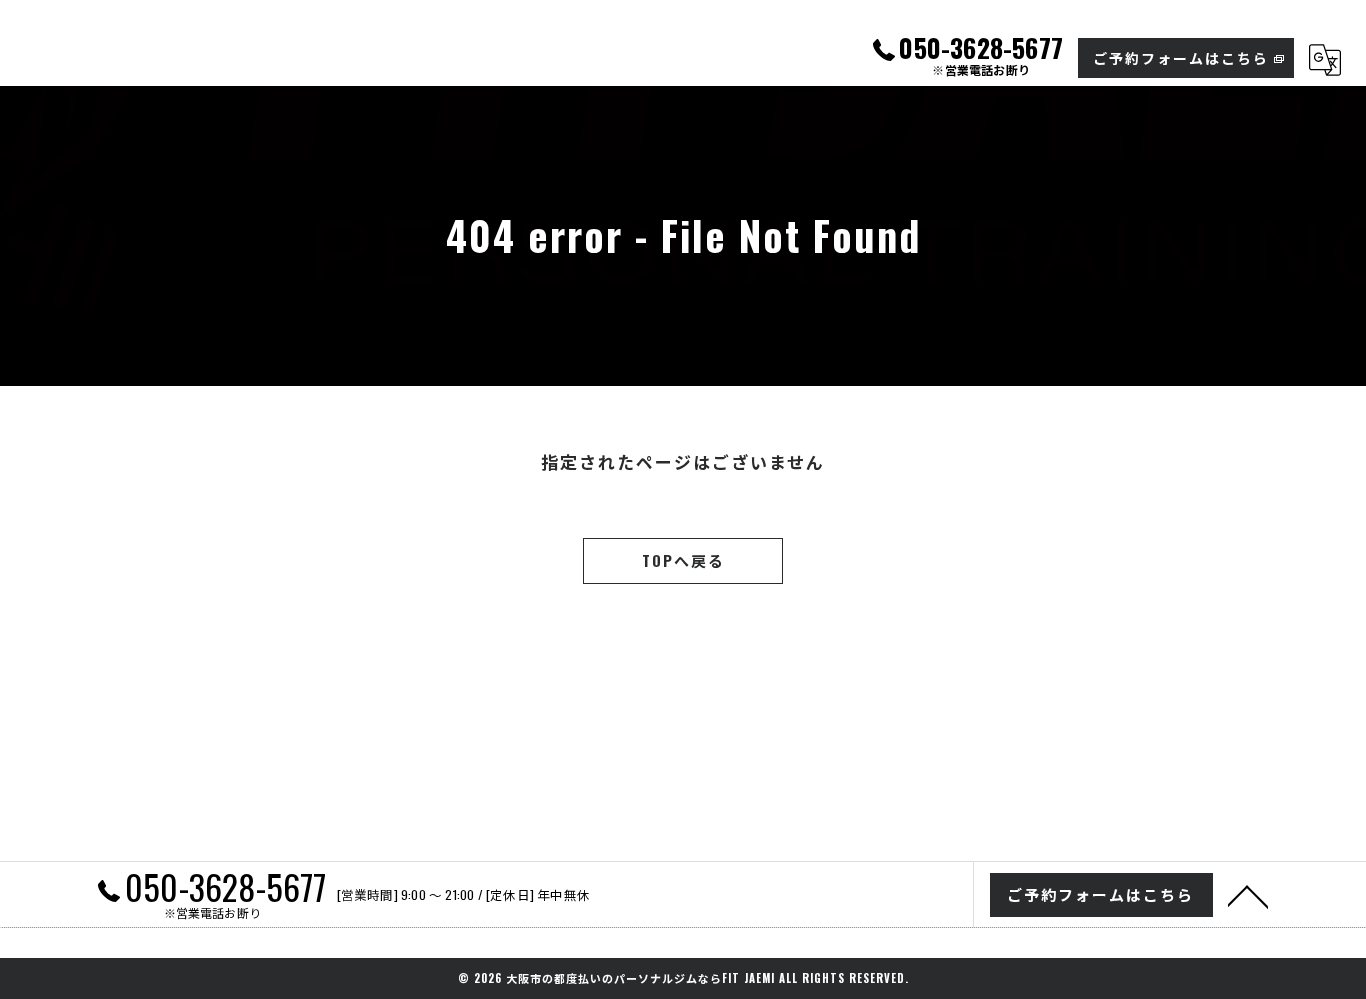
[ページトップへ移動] (1248, 895)
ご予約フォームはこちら (1181, 57)
